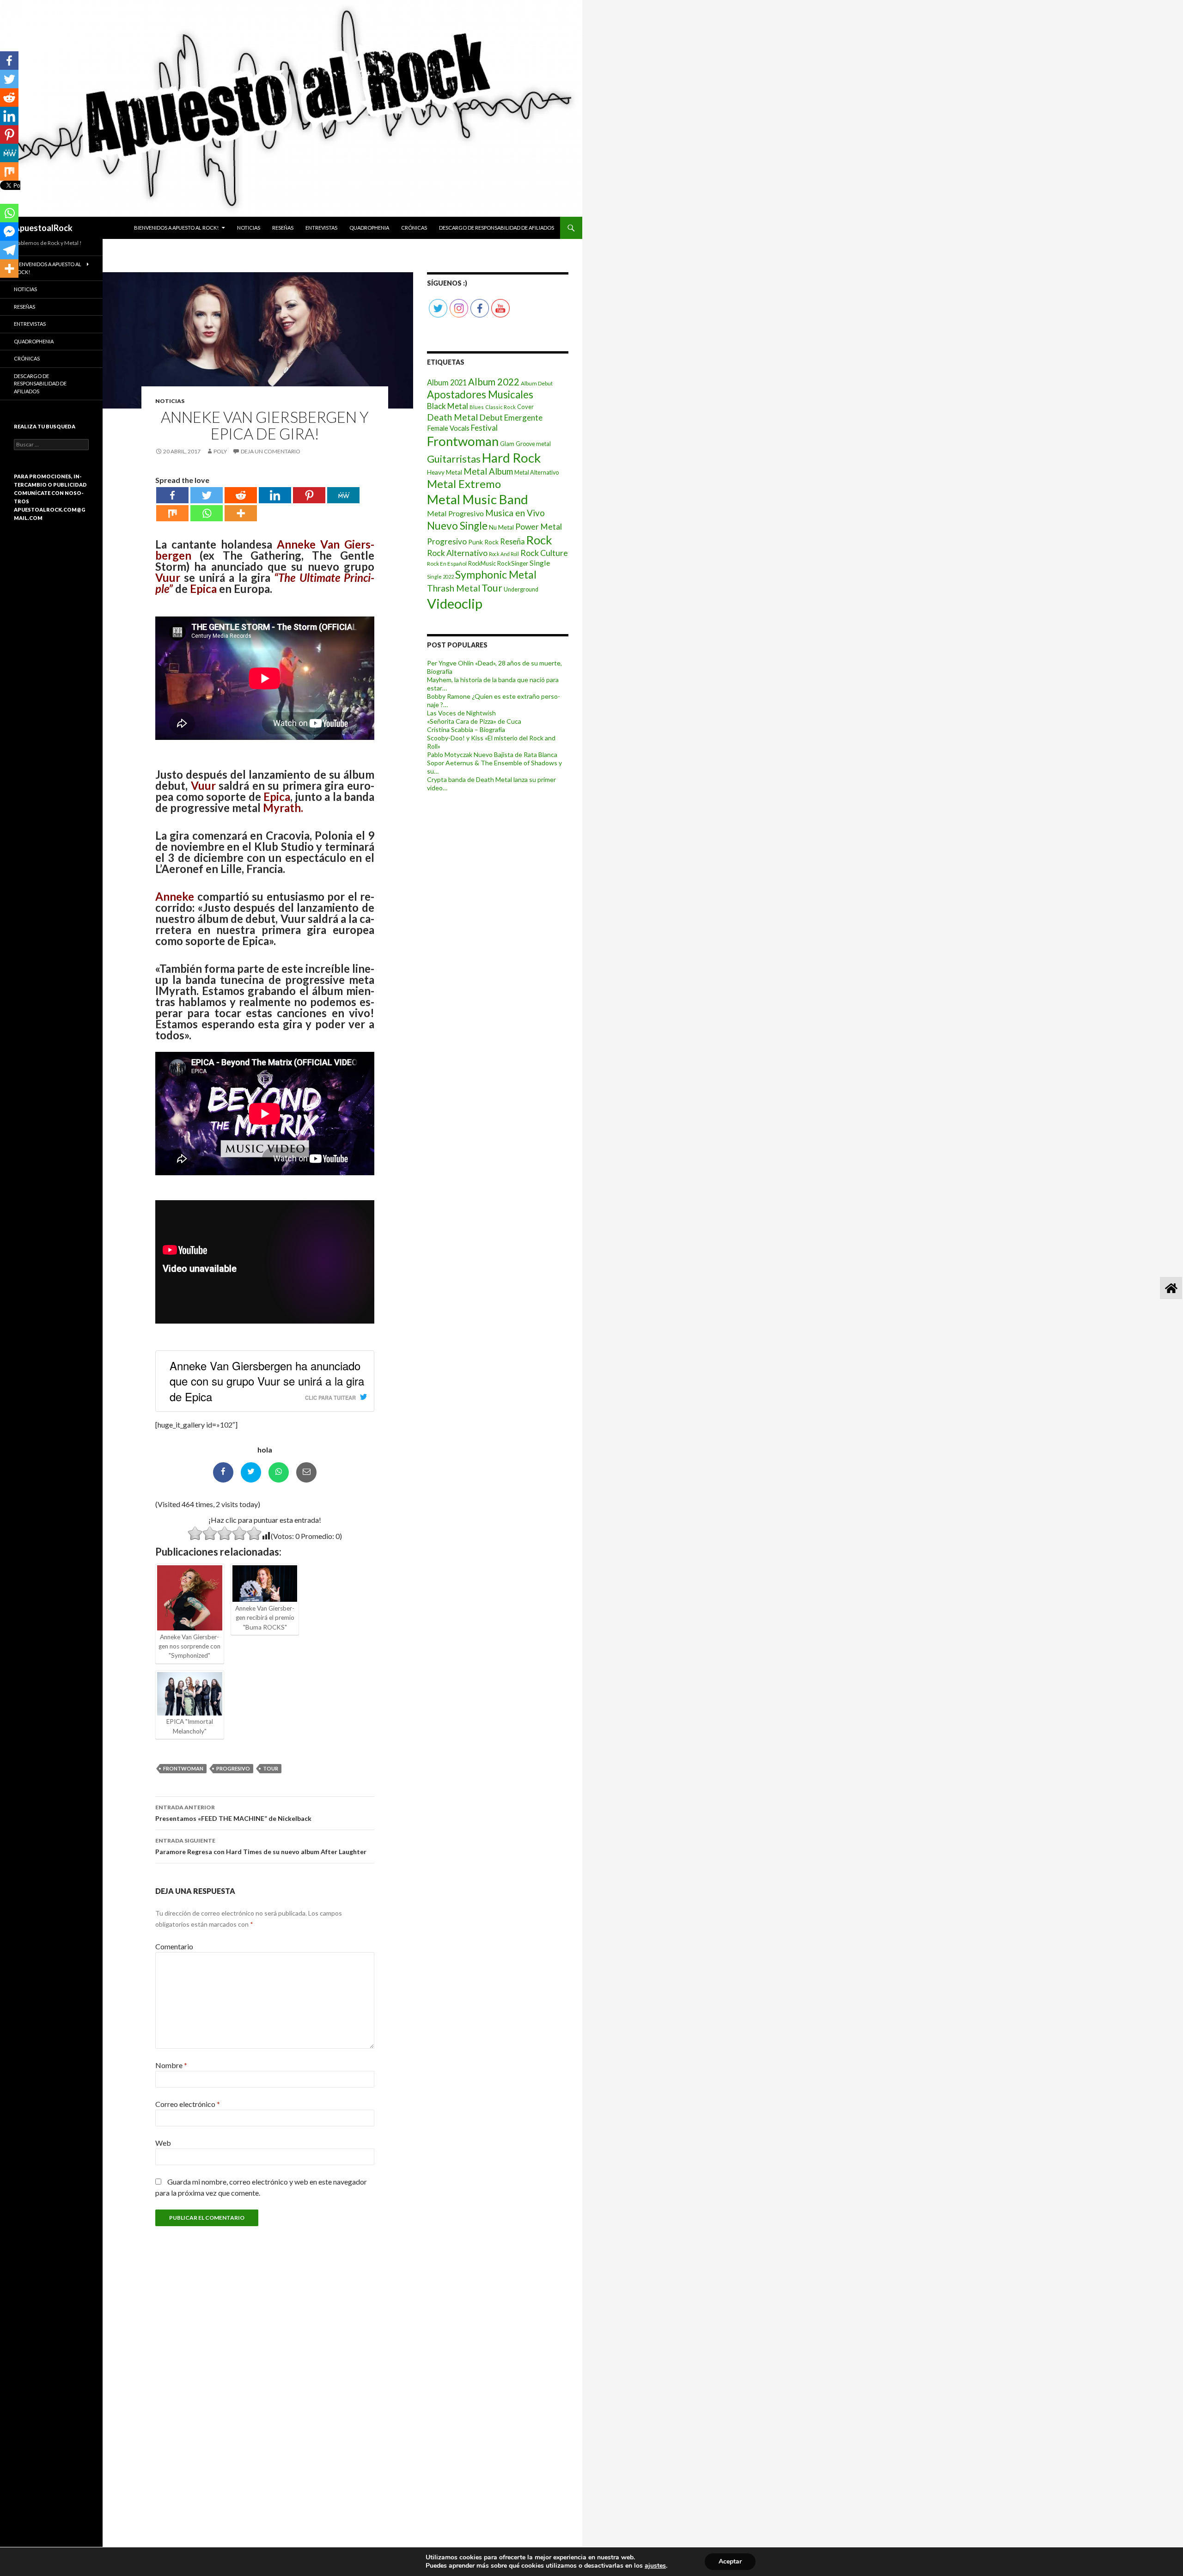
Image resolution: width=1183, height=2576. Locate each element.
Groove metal (533, 444)
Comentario (174, 1946)
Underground (521, 589)
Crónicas (414, 228)
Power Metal (539, 527)
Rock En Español (447, 564)
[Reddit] (241, 495)
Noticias (249, 228)
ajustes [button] (655, 2566)
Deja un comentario (271, 451)
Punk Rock (483, 542)
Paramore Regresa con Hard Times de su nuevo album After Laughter (261, 1846)
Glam (507, 444)
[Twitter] (207, 495)
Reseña (512, 541)
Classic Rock (500, 407)
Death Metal (452, 417)
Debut (491, 417)
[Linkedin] (275, 495)
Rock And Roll (504, 554)
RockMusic (482, 564)
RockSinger (513, 563)
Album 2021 (447, 382)
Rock (539, 540)
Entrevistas (321, 228)
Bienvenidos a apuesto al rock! (176, 228)
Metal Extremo (464, 484)
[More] (241, 513)
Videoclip (455, 603)
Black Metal (448, 406)
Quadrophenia (369, 228)
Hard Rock (511, 458)
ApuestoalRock (43, 228)
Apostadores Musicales (480, 394)
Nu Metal (501, 527)
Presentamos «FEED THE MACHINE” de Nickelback (233, 1813)
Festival (484, 428)
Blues (477, 407)
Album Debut (537, 383)
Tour (271, 1768)
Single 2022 (440, 577)
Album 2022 (494, 382)
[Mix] (172, 513)
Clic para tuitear (330, 1398)
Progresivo (233, 1768)
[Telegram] (9, 250)
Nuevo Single (457, 526)
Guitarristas (454, 459)
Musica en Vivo (515, 513)
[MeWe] (343, 495)
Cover (525, 407)
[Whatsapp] (207, 513)
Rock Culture (544, 553)
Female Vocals (448, 428)
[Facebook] (172, 495)
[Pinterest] (309, 495)
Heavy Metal (445, 472)
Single (540, 563)
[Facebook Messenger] (9, 232)
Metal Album (488, 471)
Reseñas (283, 228)
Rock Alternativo (457, 553)
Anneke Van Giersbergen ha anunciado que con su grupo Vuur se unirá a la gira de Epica (267, 1381)
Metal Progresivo (455, 513)
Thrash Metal (454, 588)
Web (163, 2143)
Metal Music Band (478, 499)
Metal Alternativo (537, 473)
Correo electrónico (188, 2104)
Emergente (523, 418)
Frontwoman (183, 1768)
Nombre (171, 2065)
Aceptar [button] (730, 2561)
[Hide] (4, 287)
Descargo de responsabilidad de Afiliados (497, 228)
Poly (220, 451)
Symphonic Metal (496, 574)
